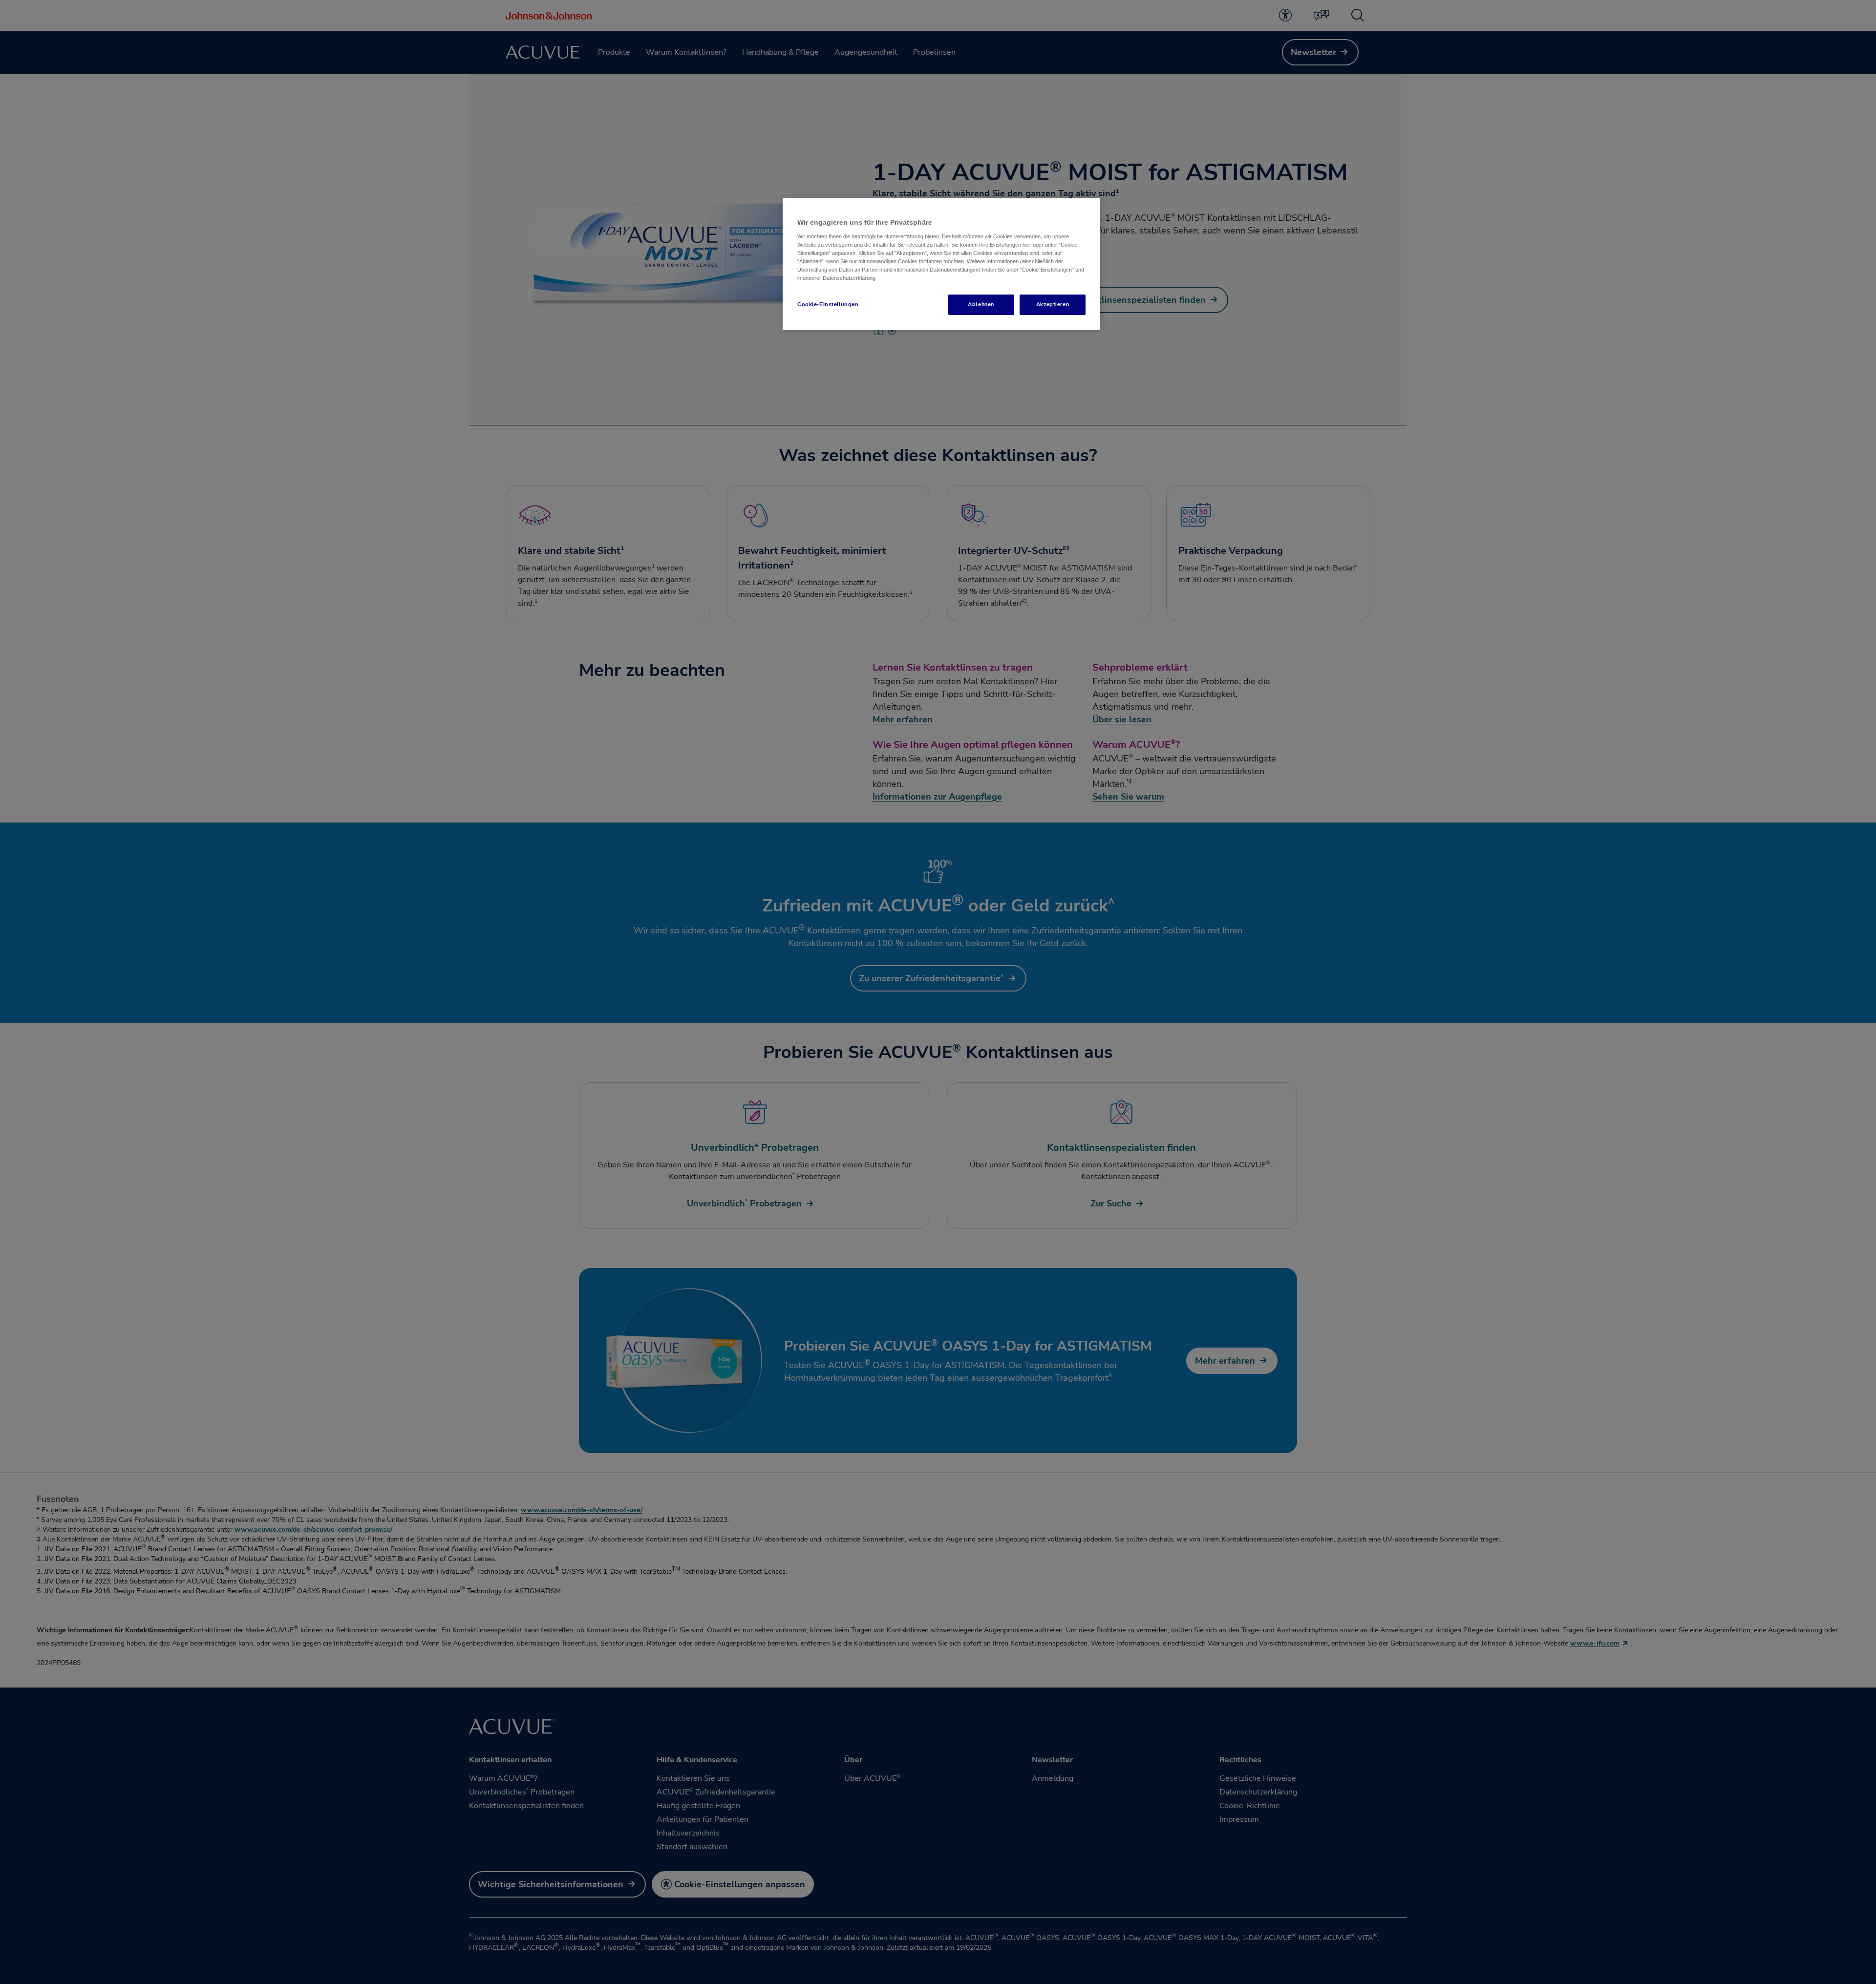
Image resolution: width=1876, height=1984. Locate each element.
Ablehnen (981, 304)
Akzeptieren (1053, 304)
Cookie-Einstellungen (828, 304)
